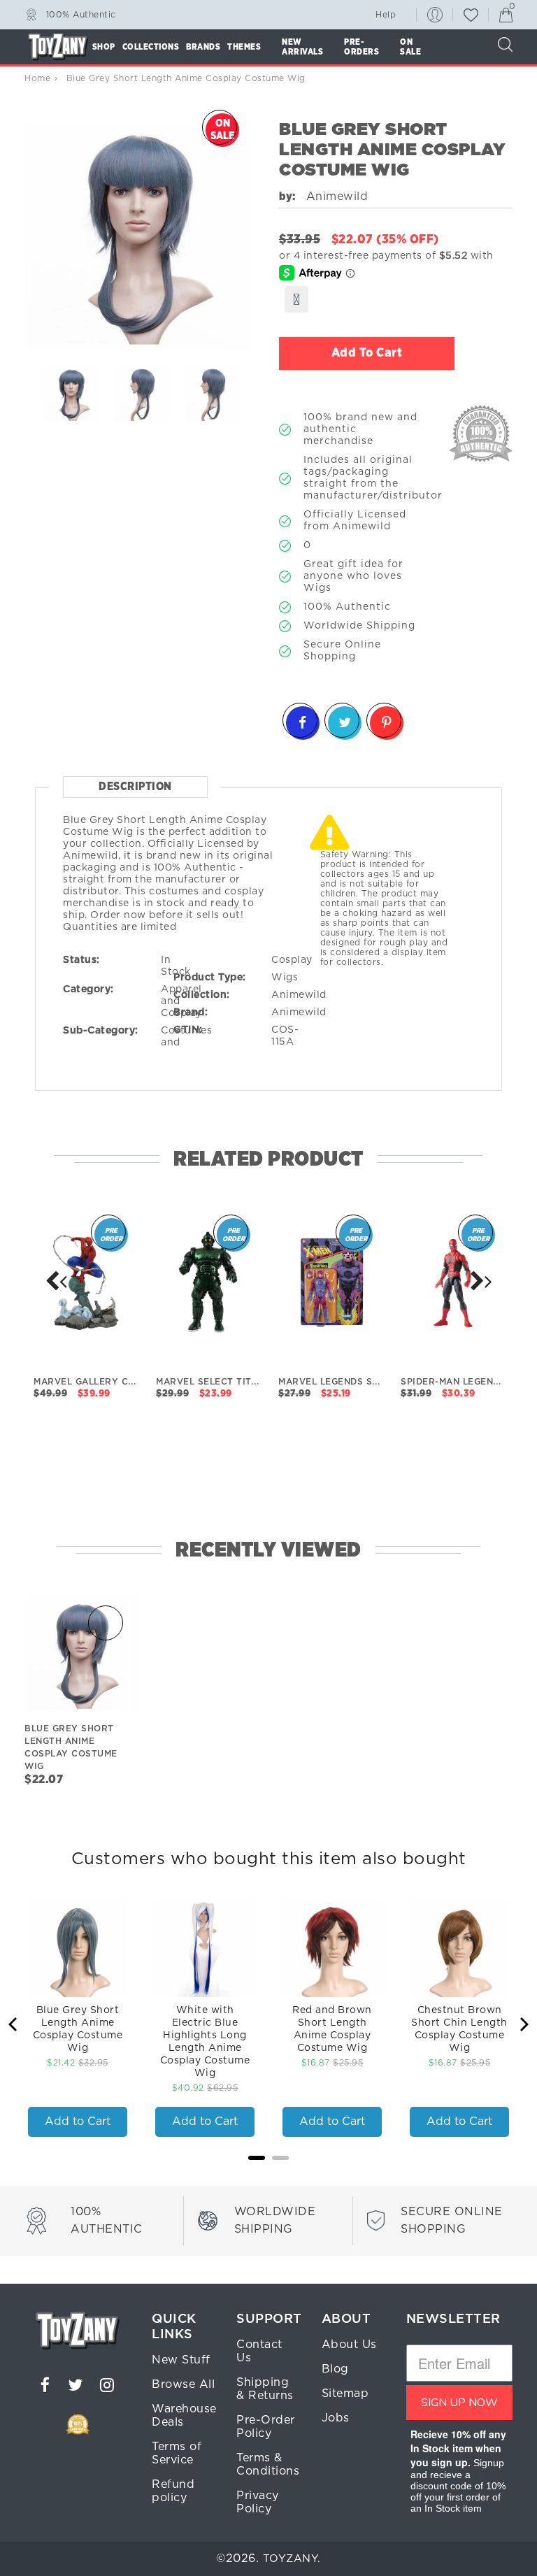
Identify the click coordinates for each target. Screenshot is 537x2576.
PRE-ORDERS (361, 47)
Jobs (336, 2418)
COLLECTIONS (151, 47)
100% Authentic (81, 14)
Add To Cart (367, 353)
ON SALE (410, 47)
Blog (335, 2369)
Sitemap (345, 2393)
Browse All (183, 2384)
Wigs (285, 978)
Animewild (299, 995)
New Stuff (181, 2360)
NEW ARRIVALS (302, 47)
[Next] (56, 1280)
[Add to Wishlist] (296, 299)
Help (386, 15)
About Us (349, 2345)
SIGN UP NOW (459, 2403)
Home (37, 78)
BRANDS (203, 47)
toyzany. (292, 2559)
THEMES (244, 47)
